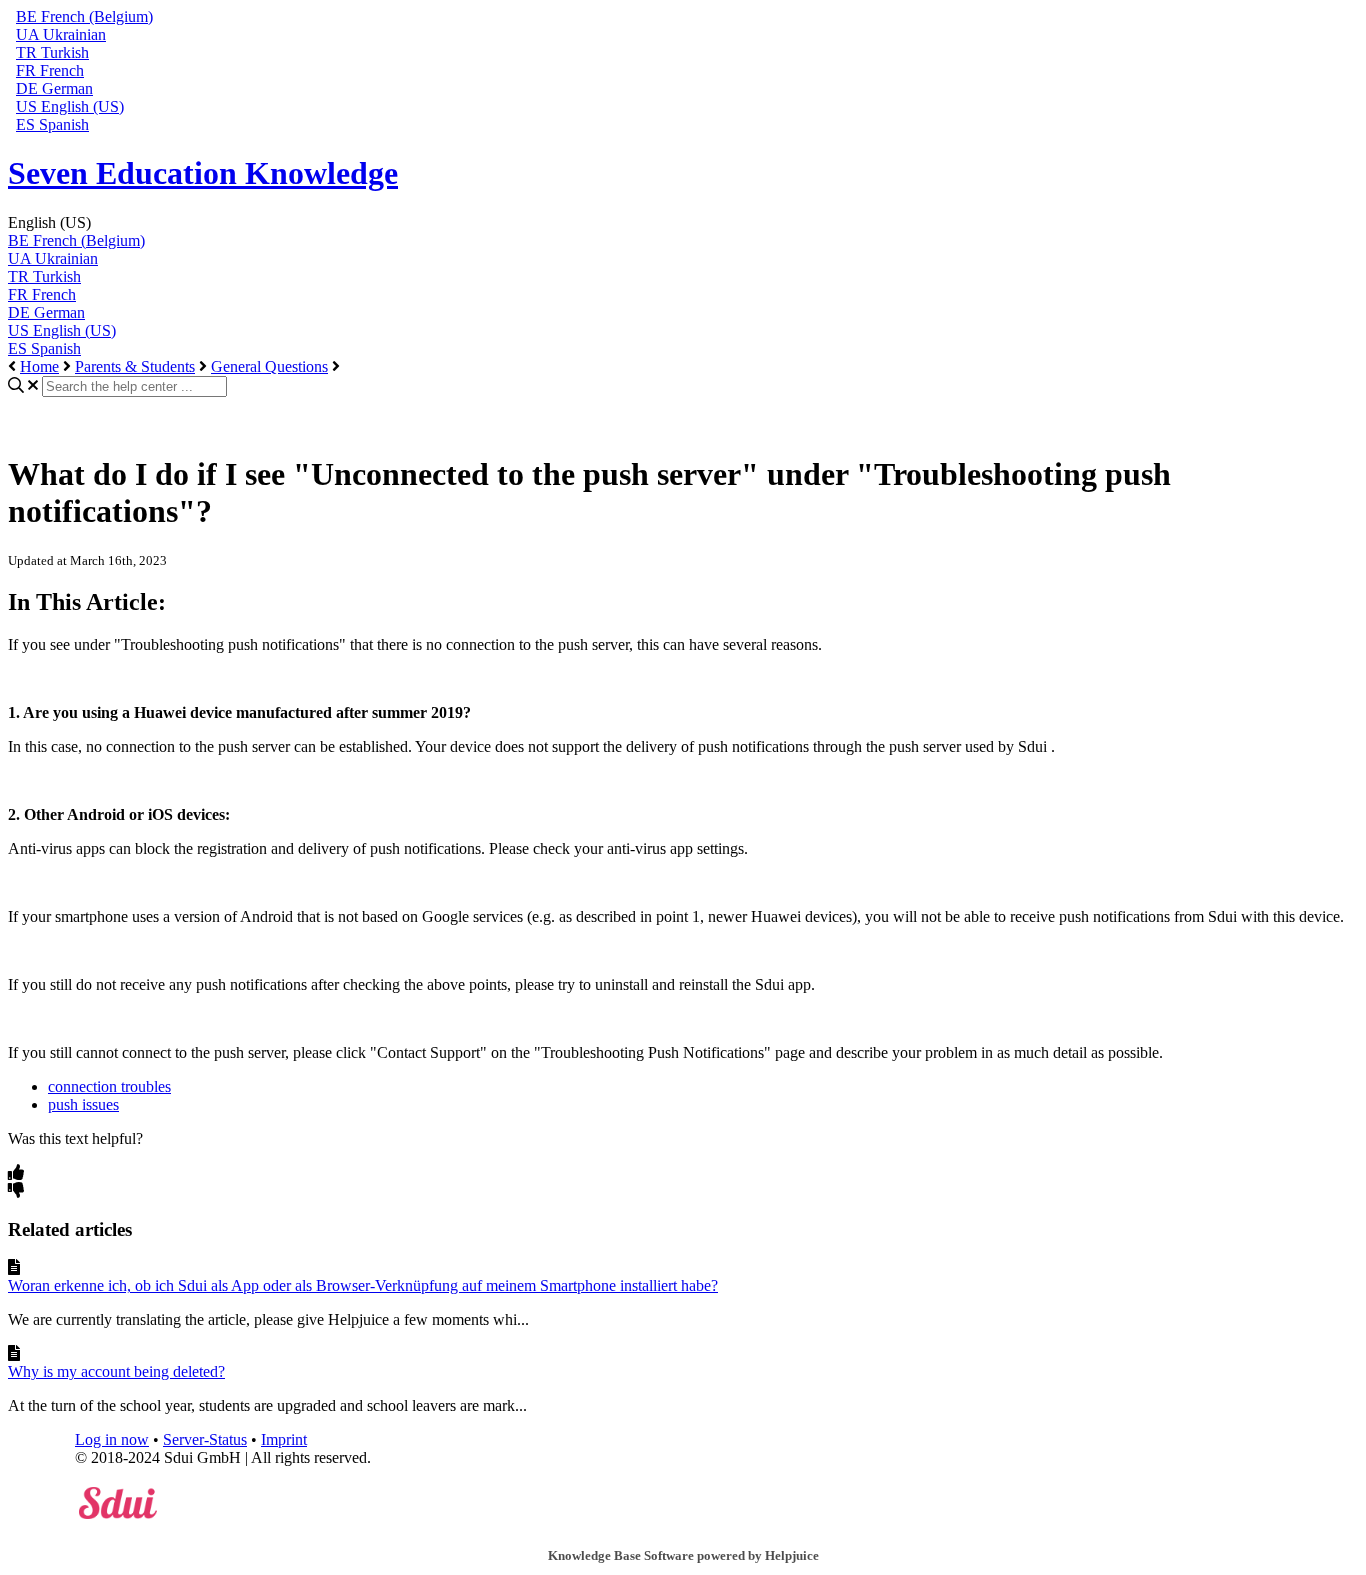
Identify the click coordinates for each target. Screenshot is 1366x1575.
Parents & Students (135, 366)
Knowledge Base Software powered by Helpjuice (683, 1555)
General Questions (269, 366)
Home (39, 366)
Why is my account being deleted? (116, 1371)
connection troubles (109, 1086)
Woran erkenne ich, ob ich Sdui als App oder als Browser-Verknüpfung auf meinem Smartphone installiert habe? (363, 1285)
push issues (83, 1104)
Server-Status (205, 1439)
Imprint (284, 1439)
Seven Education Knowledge (203, 173)
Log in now (112, 1439)
